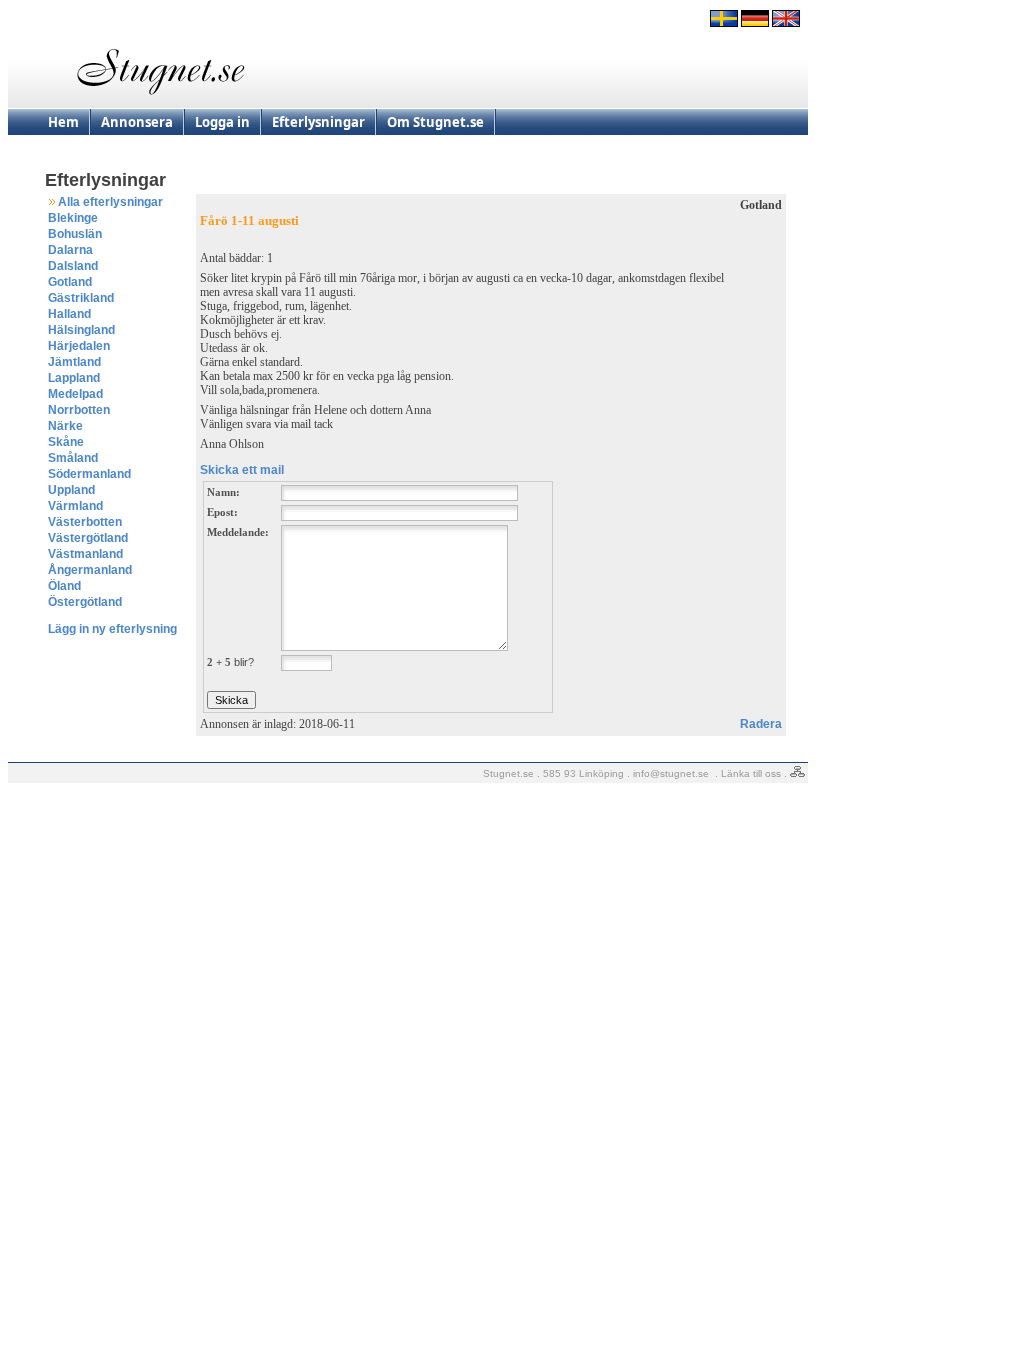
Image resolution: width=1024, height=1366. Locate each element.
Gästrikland (81, 298)
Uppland (71, 490)
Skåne (66, 442)
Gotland (70, 282)
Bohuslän (75, 234)
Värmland (75, 506)
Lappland (74, 378)
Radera (761, 724)
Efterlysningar (318, 122)
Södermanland (89, 474)
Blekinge (73, 218)
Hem (63, 122)
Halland (69, 314)
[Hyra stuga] (724, 23)
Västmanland (85, 554)
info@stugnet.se (671, 773)
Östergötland (85, 602)
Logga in (222, 122)
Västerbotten (85, 522)
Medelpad (75, 394)
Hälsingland (81, 330)
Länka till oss (751, 773)
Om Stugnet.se (435, 122)
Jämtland (74, 362)
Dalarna (70, 250)
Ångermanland (90, 570)
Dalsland (73, 266)
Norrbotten (79, 410)
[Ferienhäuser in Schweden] (755, 23)
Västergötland (88, 538)
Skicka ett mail (242, 470)
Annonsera (137, 122)
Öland (64, 586)
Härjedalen (79, 346)
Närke (65, 426)
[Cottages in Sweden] (786, 23)
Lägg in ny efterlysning (112, 629)
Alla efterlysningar (110, 202)
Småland (73, 458)
